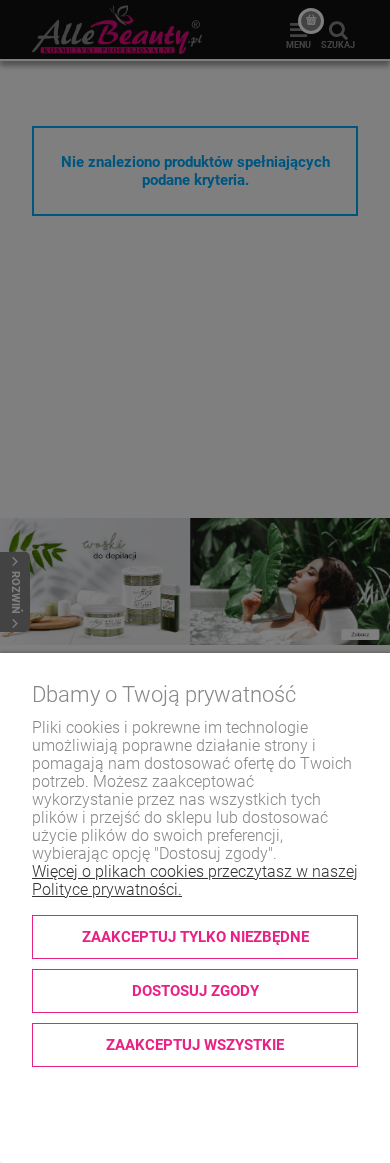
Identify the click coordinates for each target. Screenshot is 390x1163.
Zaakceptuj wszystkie (195, 1045)
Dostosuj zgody (195, 991)
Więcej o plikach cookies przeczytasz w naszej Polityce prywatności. (195, 880)
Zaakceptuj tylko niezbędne (195, 937)
